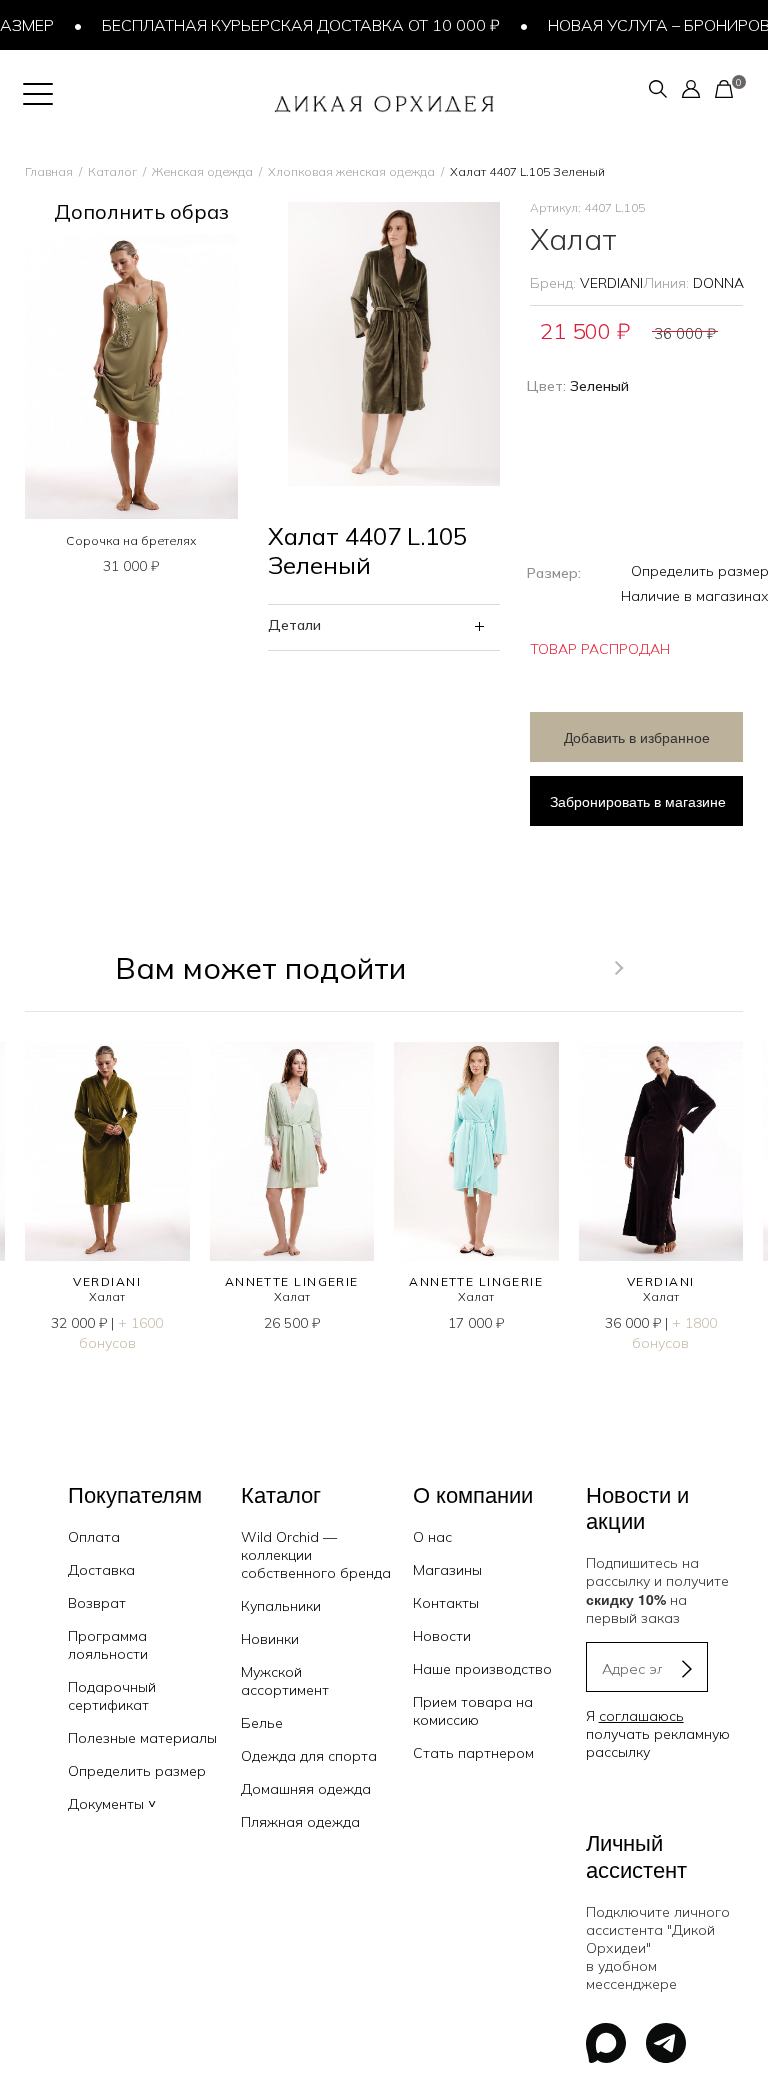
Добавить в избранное (637, 737)
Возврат (97, 1603)
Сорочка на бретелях (131, 540)
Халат (107, 1296)
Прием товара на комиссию (473, 1711)
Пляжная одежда (300, 1822)
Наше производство (482, 1669)
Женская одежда (202, 171)
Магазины (447, 1570)
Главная (49, 171)
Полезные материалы (142, 1738)
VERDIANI (611, 283)
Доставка (101, 1570)
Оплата (94, 1537)
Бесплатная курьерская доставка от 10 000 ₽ (283, 25)
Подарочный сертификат (112, 1696)
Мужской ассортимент (285, 1681)
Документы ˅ (112, 1804)
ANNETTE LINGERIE (292, 1281)
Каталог (112, 171)
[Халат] (107, 1151)
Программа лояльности (108, 1645)
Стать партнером (473, 1753)
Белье (262, 1723)
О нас (432, 1537)
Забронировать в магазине (638, 801)
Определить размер (137, 1771)
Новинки (270, 1639)
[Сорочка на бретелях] (131, 377)
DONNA (718, 283)
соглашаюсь (641, 1716)
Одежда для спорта (309, 1756)
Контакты (446, 1603)
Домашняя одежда (306, 1789)
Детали (294, 625)
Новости (442, 1636)
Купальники (281, 1606)
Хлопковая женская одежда (351, 171)
